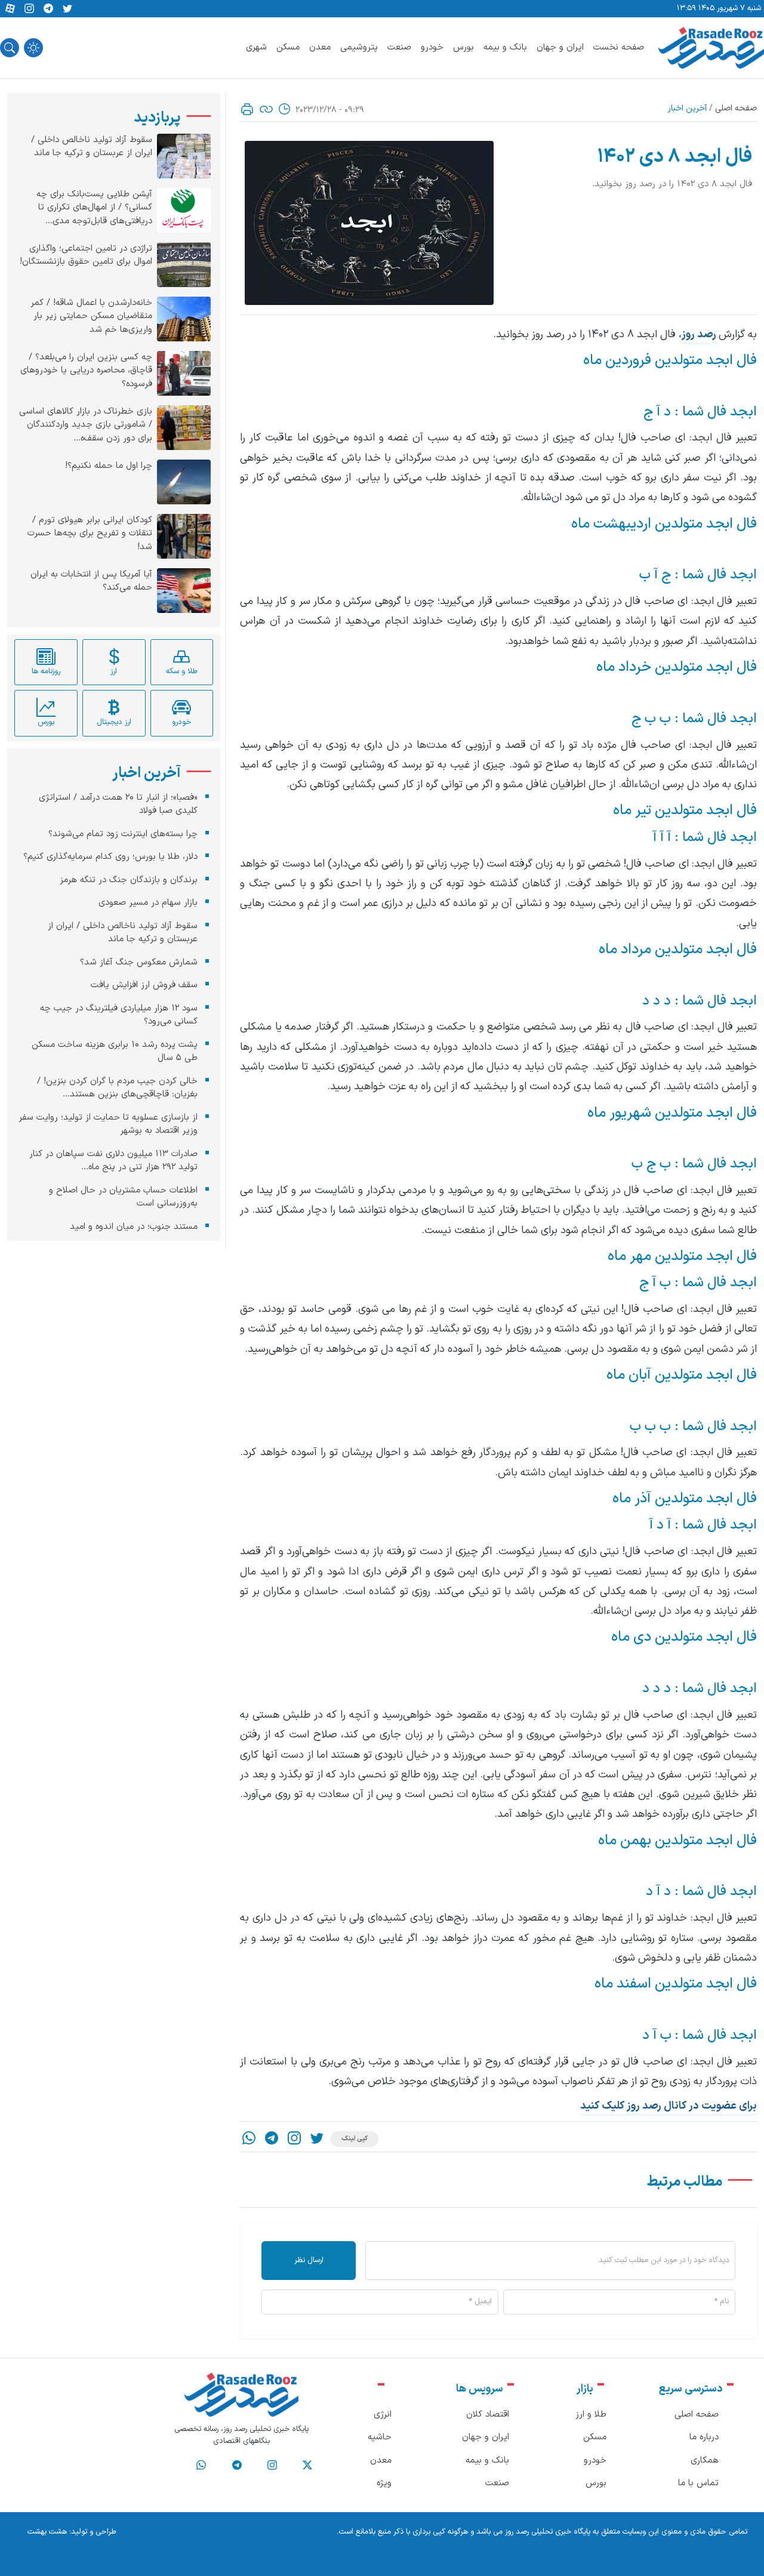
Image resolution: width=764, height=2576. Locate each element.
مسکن (288, 47)
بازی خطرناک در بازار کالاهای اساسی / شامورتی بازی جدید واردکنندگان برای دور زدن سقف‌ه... (86, 425)
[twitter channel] (307, 2466)
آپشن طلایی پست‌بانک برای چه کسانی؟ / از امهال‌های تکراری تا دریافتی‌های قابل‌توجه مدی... (94, 208)
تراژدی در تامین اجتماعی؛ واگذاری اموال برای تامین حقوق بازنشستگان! (86, 256)
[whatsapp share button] (249, 2139)
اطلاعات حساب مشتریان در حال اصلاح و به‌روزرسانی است (123, 1197)
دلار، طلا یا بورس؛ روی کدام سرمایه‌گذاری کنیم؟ (110, 857)
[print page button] (247, 109)
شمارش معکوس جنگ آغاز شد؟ (139, 962)
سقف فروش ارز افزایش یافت (144, 985)
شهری (256, 47)
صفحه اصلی (736, 108)
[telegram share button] (48, 9)
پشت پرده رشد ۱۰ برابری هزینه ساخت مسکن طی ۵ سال (115, 1052)
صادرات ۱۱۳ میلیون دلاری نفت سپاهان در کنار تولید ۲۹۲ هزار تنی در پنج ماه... (113, 1161)
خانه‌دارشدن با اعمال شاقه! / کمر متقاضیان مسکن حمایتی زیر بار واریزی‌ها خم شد (91, 317)
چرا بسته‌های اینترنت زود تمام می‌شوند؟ (123, 834)
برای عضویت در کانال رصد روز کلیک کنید (668, 2106)
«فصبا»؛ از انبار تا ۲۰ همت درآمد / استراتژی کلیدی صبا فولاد (118, 805)
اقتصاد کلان (488, 2415)
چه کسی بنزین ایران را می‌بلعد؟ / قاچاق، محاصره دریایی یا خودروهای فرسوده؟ (86, 371)
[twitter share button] (67, 9)
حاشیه (380, 2437)
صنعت (399, 47)
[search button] (10, 48)
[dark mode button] (33, 48)
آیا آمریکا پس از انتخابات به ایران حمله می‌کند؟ (91, 582)
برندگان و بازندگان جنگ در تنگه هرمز (129, 880)
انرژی (383, 2415)
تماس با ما (698, 2483)
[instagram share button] (29, 9)
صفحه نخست (619, 47)
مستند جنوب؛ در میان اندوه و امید (134, 1227)
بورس (463, 47)
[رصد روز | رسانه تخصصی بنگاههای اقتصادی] (711, 48)
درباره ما (704, 2437)
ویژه (384, 2483)
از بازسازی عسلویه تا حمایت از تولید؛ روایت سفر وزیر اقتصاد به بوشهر (108, 1124)
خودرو (432, 47)
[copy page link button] (266, 109)
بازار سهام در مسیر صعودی (148, 903)
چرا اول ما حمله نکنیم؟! (109, 466)
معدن (320, 47)
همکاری (705, 2461)
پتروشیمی (359, 47)
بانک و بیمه (505, 47)
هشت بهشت (47, 2532)
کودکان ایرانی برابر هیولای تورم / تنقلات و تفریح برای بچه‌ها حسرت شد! (90, 534)
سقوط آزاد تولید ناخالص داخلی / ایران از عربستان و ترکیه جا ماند (92, 147)
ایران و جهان (560, 47)
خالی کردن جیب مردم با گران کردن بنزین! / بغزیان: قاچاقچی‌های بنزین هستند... (117, 1088)
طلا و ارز (591, 2415)
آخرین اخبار (687, 108)
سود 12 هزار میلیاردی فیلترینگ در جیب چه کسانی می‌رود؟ (119, 1015)
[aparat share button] (10, 9)
